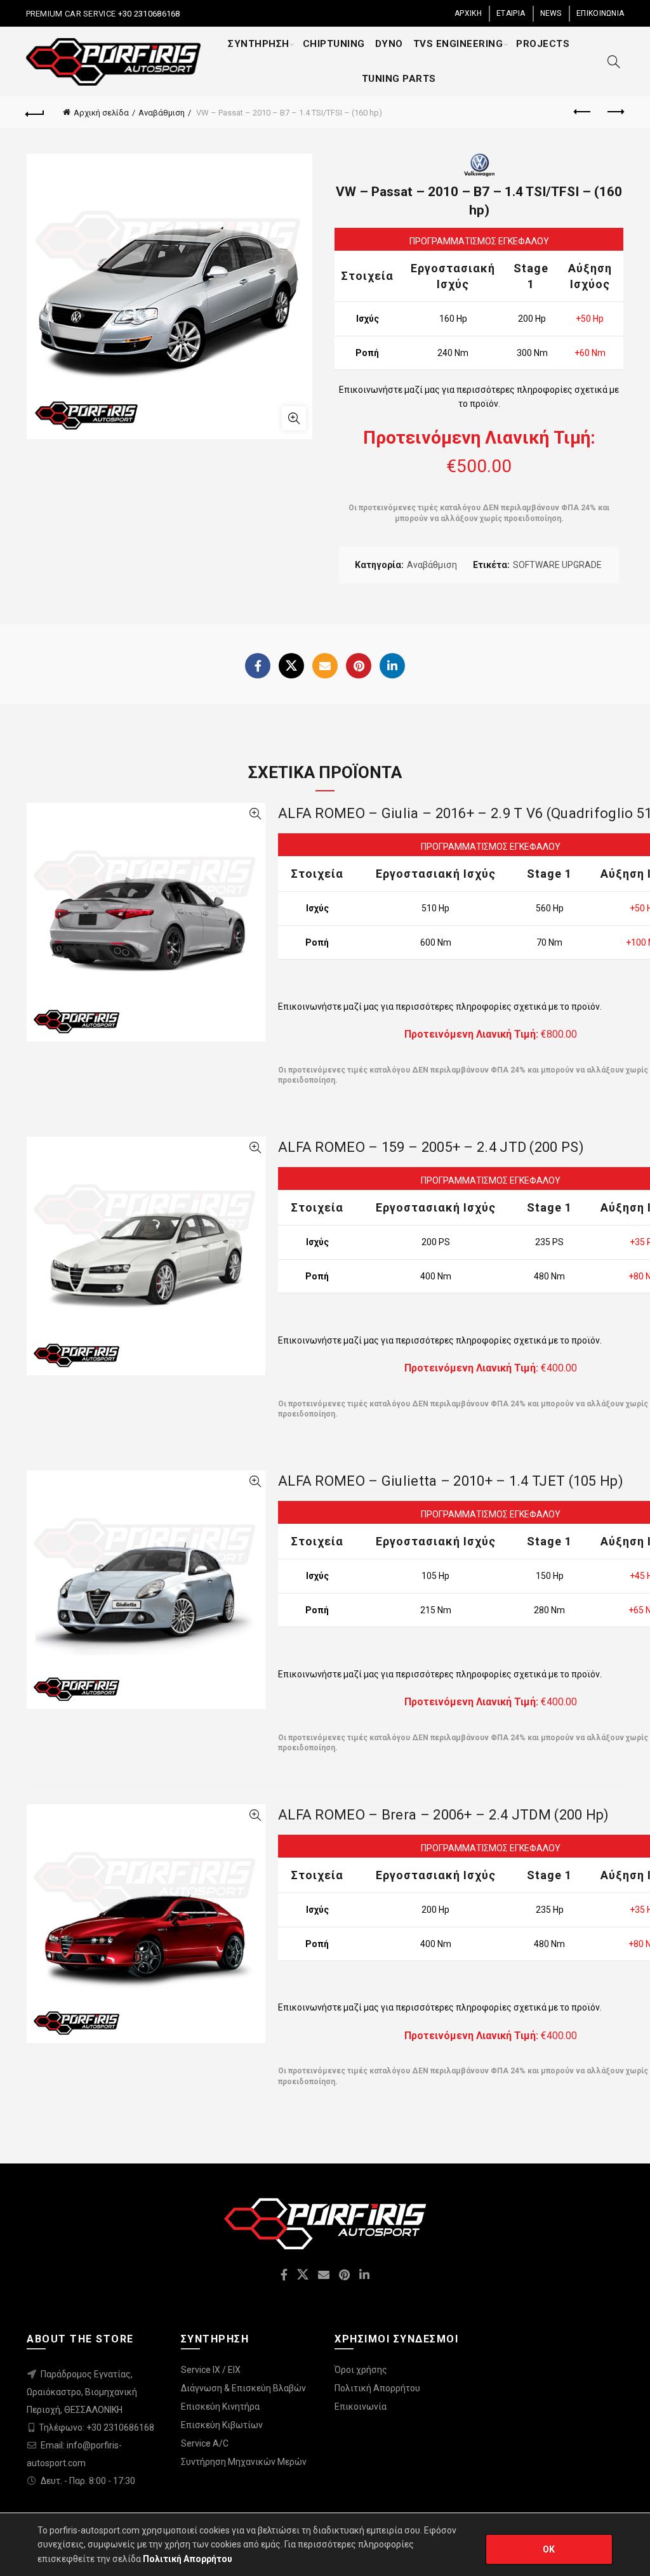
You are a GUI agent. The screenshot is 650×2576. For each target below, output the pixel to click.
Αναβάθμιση (162, 113)
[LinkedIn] (392, 666)
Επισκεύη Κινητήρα (220, 2407)
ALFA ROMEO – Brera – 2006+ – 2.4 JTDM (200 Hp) (444, 1815)
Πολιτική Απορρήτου (377, 2388)
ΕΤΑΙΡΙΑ (511, 13)
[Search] (614, 62)
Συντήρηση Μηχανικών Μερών (244, 2462)
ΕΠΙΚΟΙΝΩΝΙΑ (600, 13)
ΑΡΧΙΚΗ (468, 13)
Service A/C (205, 2443)
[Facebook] (258, 666)
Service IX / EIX (211, 2370)
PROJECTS (543, 44)
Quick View (255, 814)
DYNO (389, 44)
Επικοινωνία (361, 2407)
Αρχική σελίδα (101, 113)
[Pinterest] (359, 666)
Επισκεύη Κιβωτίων (222, 2425)
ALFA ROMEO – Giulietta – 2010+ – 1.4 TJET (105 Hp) (451, 1481)
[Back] (36, 112)
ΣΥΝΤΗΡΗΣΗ (259, 44)
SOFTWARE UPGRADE (557, 565)
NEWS (551, 13)
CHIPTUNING (334, 44)
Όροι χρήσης (361, 2370)
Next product (614, 112)
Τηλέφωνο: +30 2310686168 (96, 2427)
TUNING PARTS (399, 79)
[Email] (325, 666)
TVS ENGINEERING (458, 44)
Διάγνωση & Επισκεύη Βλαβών (243, 2388)
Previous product (583, 112)
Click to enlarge (294, 418)
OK (549, 2549)
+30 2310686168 (148, 14)
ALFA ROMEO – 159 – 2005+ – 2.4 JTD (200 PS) (431, 1147)
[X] (291, 666)
